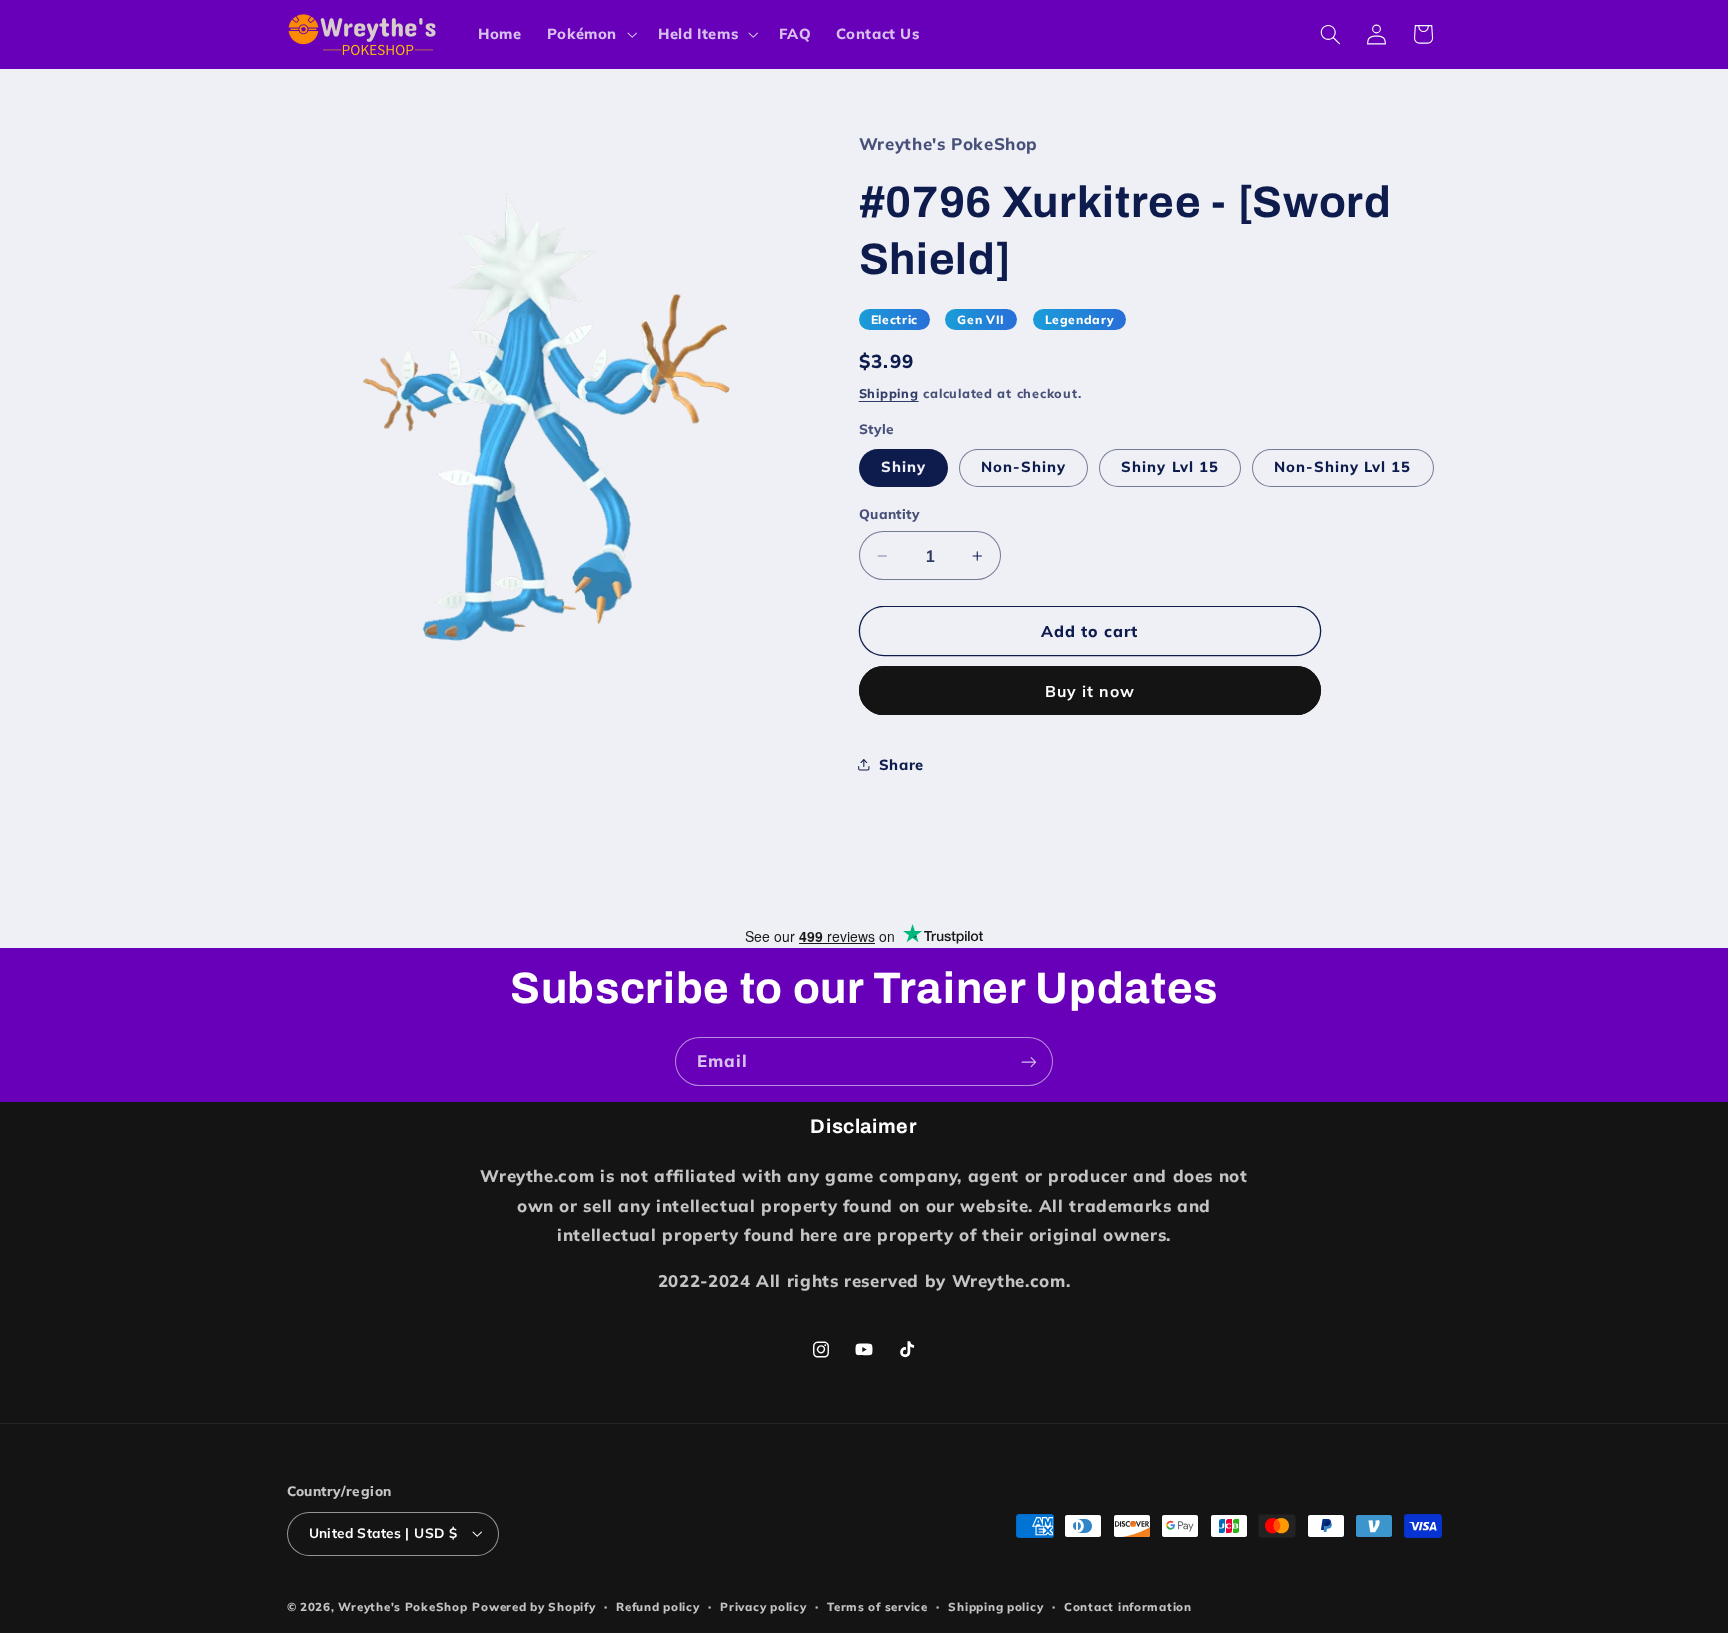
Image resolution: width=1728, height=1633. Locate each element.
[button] (589, 34)
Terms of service (877, 1606)
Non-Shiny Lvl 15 (1343, 466)
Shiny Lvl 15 (1170, 466)
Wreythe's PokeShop (402, 1606)
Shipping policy (995, 1606)
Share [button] (901, 764)
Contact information (1128, 1606)
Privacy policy (763, 1606)
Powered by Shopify (533, 1606)
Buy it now (1090, 691)
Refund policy (658, 1606)
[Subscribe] (1029, 1061)
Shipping (889, 393)
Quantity (889, 513)
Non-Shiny (1023, 466)
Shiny (903, 466)
